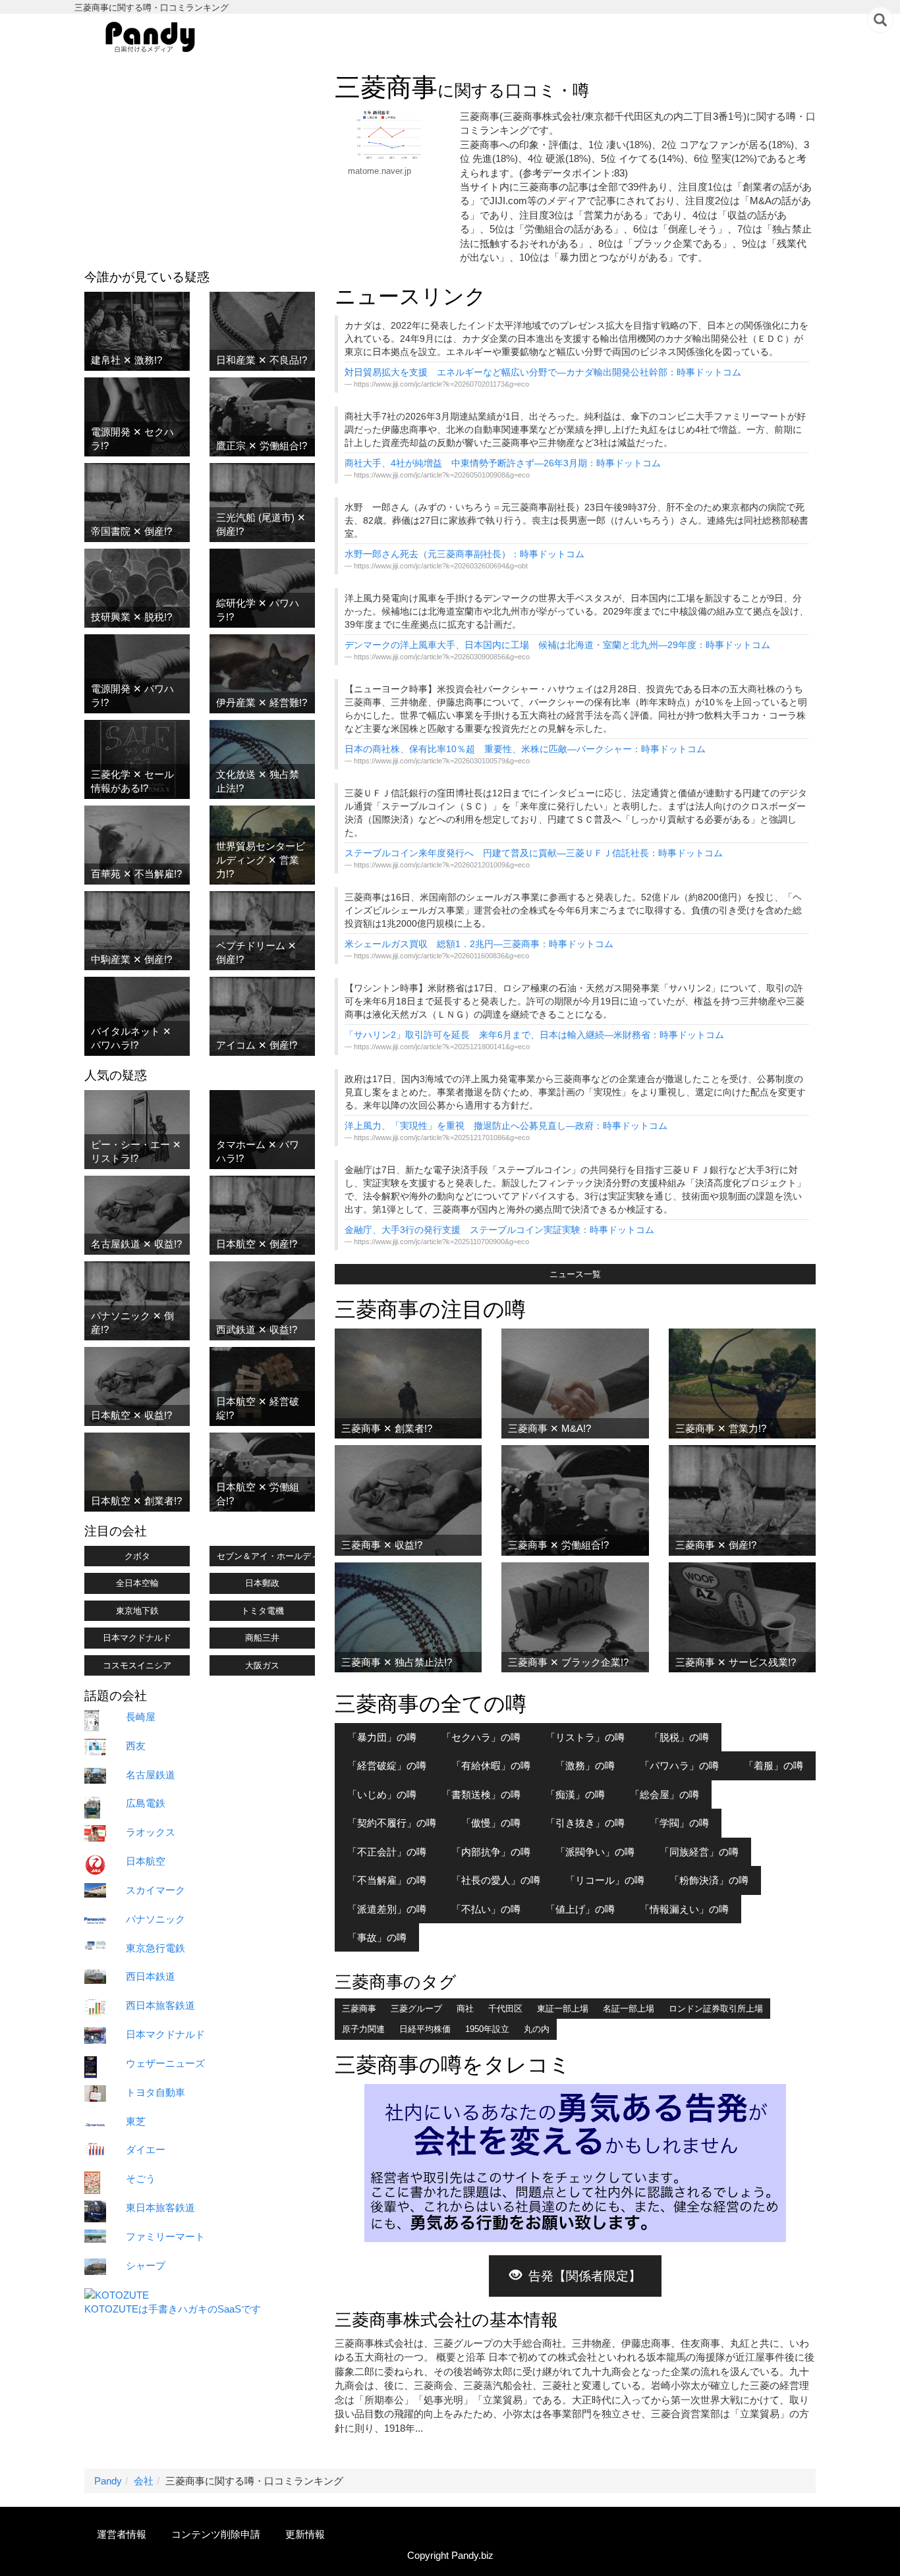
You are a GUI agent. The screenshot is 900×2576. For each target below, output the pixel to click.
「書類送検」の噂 (481, 1795)
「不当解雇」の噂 (387, 1880)
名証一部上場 (629, 2009)
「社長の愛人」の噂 (496, 1880)
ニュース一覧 (575, 1274)
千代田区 (505, 2009)
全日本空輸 (137, 1583)
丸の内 (537, 2029)
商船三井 (262, 1638)
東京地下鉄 (137, 1611)
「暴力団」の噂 (382, 1737)
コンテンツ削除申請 (216, 2534)
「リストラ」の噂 (585, 1737)
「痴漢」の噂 (575, 1795)
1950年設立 (487, 2029)
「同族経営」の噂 (699, 1852)
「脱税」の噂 (679, 1737)
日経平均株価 (425, 2029)
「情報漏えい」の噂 (684, 1909)
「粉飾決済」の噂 (709, 1880)
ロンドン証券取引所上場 (716, 2009)
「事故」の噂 (377, 1937)
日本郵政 (262, 1583)
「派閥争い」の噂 (595, 1852)
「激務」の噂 (585, 1766)
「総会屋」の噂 (664, 1795)
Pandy (108, 2481)
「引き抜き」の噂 (585, 1823)
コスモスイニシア (137, 1665)
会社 (144, 2481)
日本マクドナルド (137, 1638)
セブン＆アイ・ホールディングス (266, 1556)
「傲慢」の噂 (491, 1823)
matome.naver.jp (380, 171)
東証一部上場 (563, 2009)
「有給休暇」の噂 (491, 1766)
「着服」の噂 (773, 1766)
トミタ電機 (263, 1611)
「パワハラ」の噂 (679, 1766)
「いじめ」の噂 (382, 1795)
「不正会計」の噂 (387, 1852)
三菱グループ (416, 2009)
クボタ (137, 1556)
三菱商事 (359, 2009)
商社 (465, 2009)
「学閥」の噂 (679, 1823)
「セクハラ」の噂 (481, 1737)
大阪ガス (262, 1665)
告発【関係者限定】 (585, 2276)
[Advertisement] (200, 165)
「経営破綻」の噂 (387, 1766)
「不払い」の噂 (486, 1909)
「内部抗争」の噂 (491, 1852)
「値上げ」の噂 (580, 1909)
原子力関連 (363, 2029)
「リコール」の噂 (605, 1880)
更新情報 (305, 2534)
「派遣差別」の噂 (387, 1909)
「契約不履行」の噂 (392, 1823)
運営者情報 (122, 2534)
